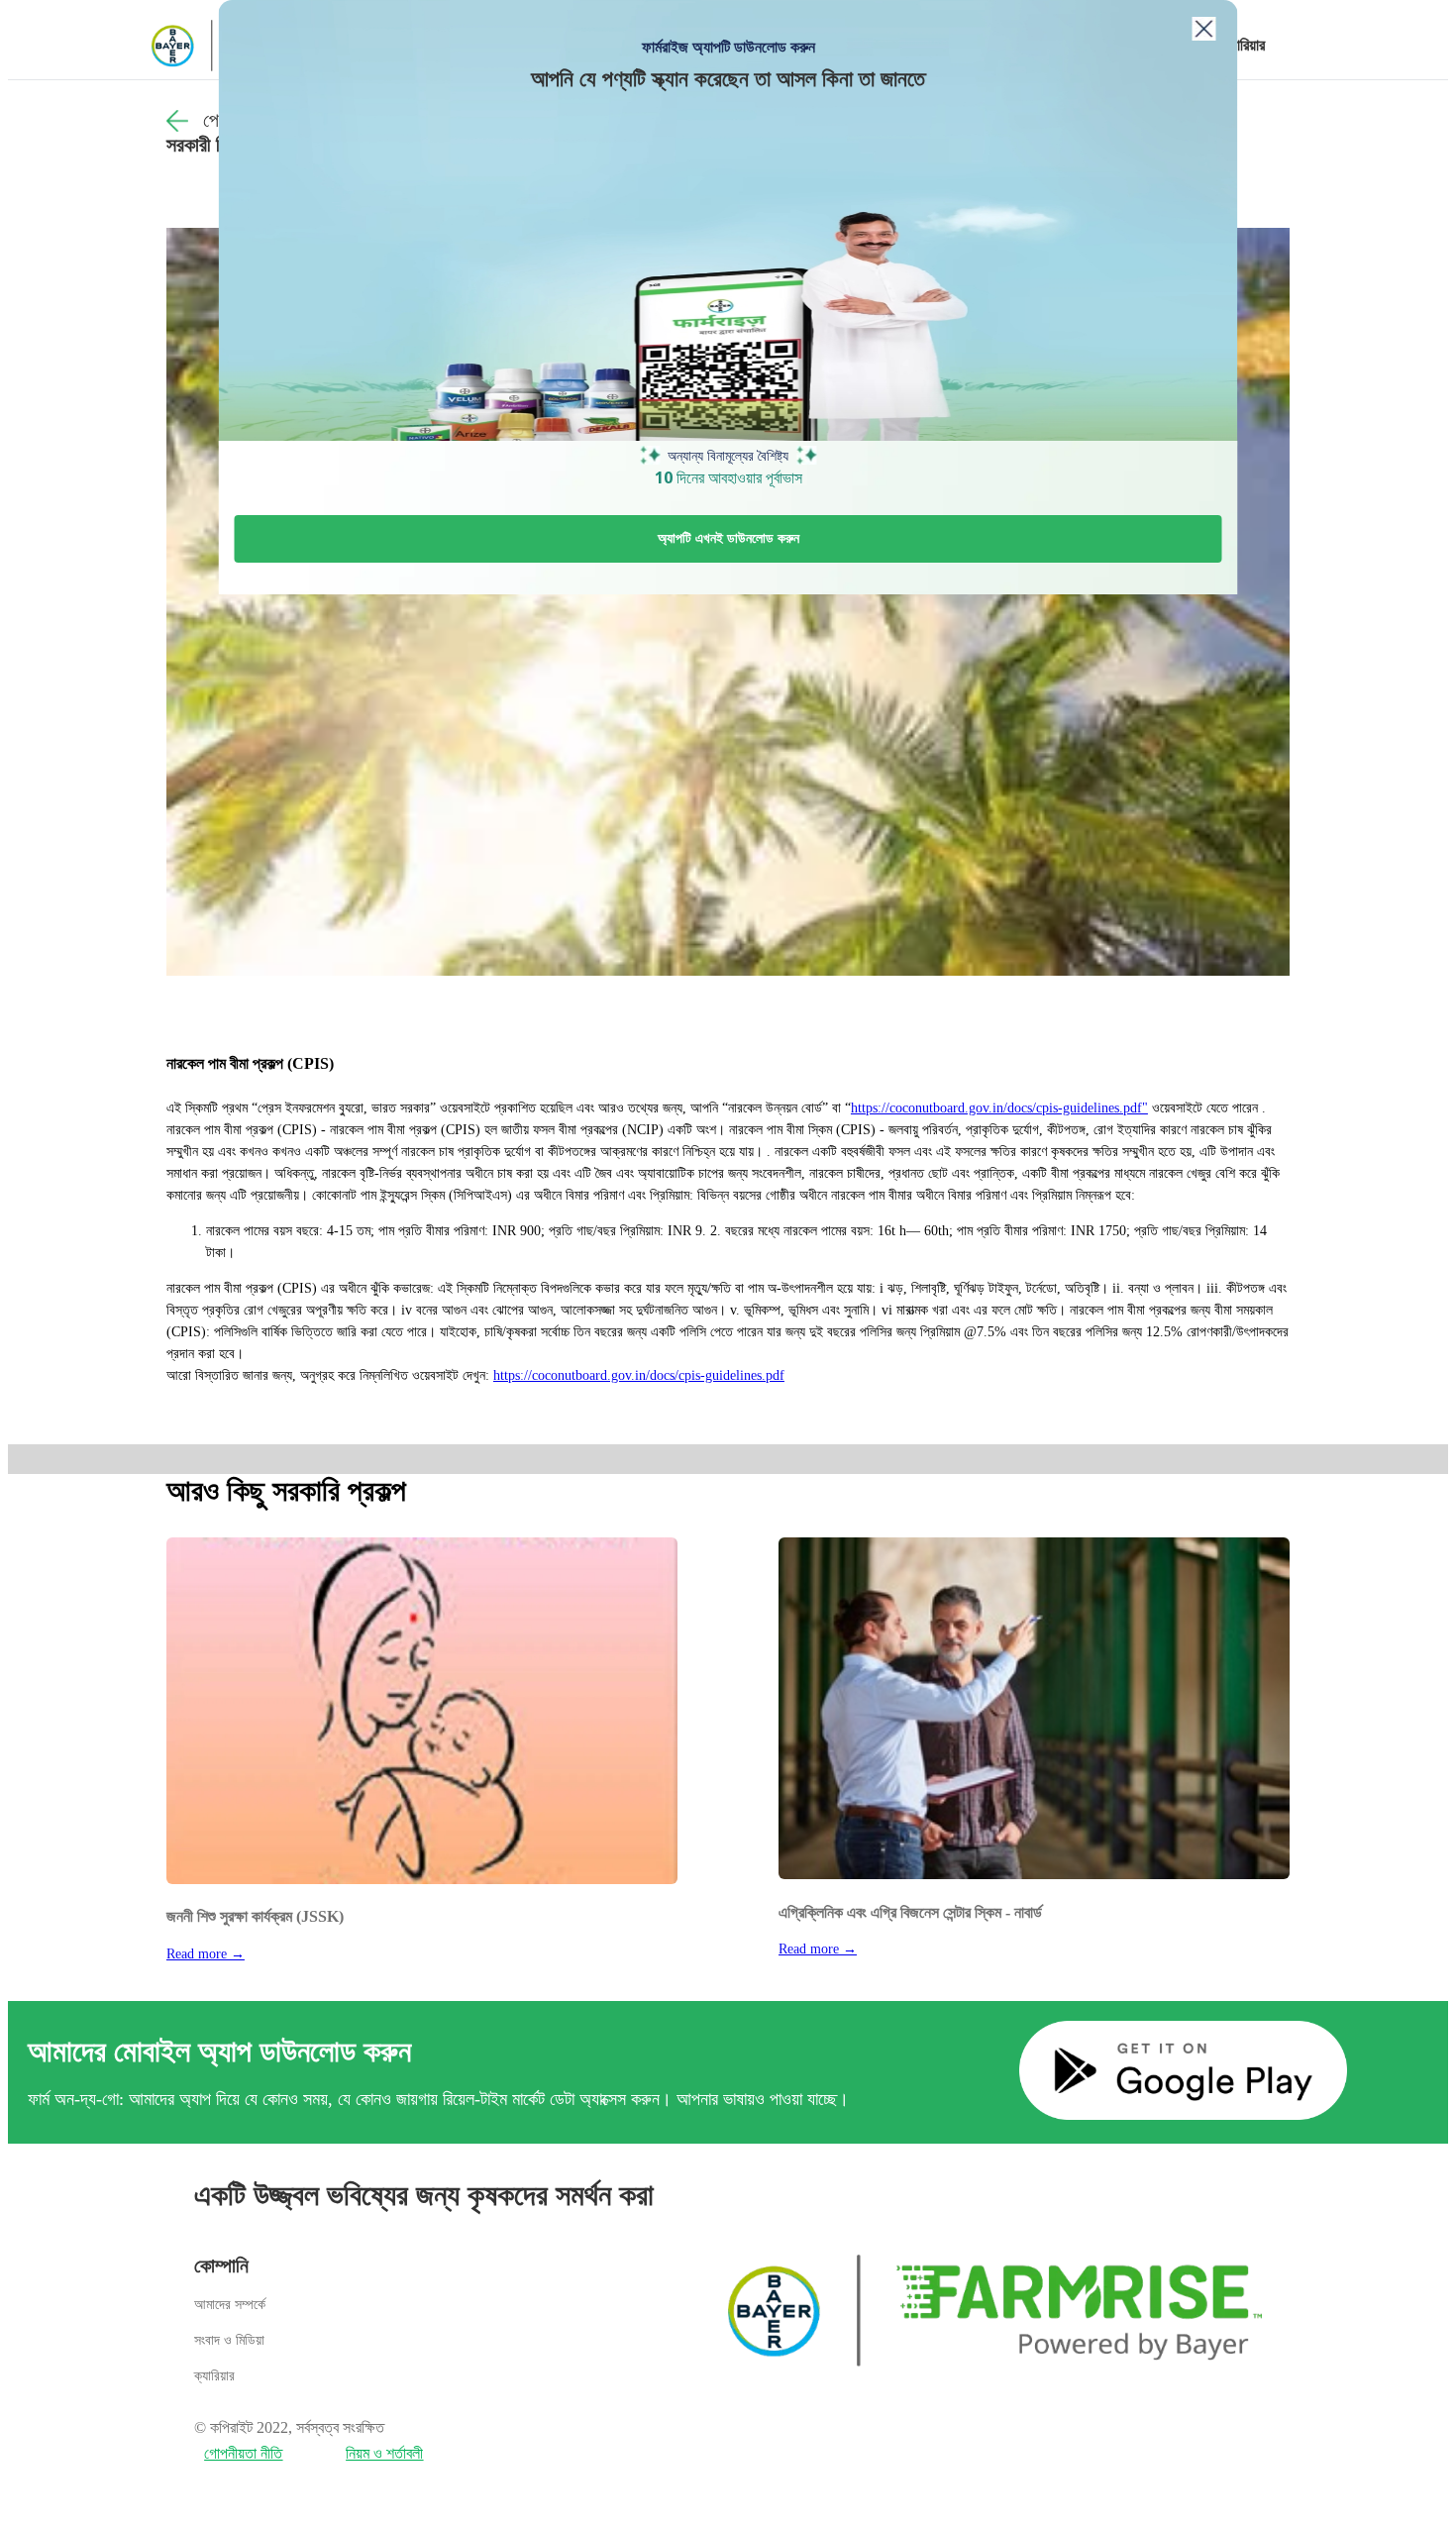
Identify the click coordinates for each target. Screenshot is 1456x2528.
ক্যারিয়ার (1243, 45)
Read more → (206, 1954)
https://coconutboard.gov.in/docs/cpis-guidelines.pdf (639, 1375)
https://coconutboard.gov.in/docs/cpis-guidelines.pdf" (999, 1108)
